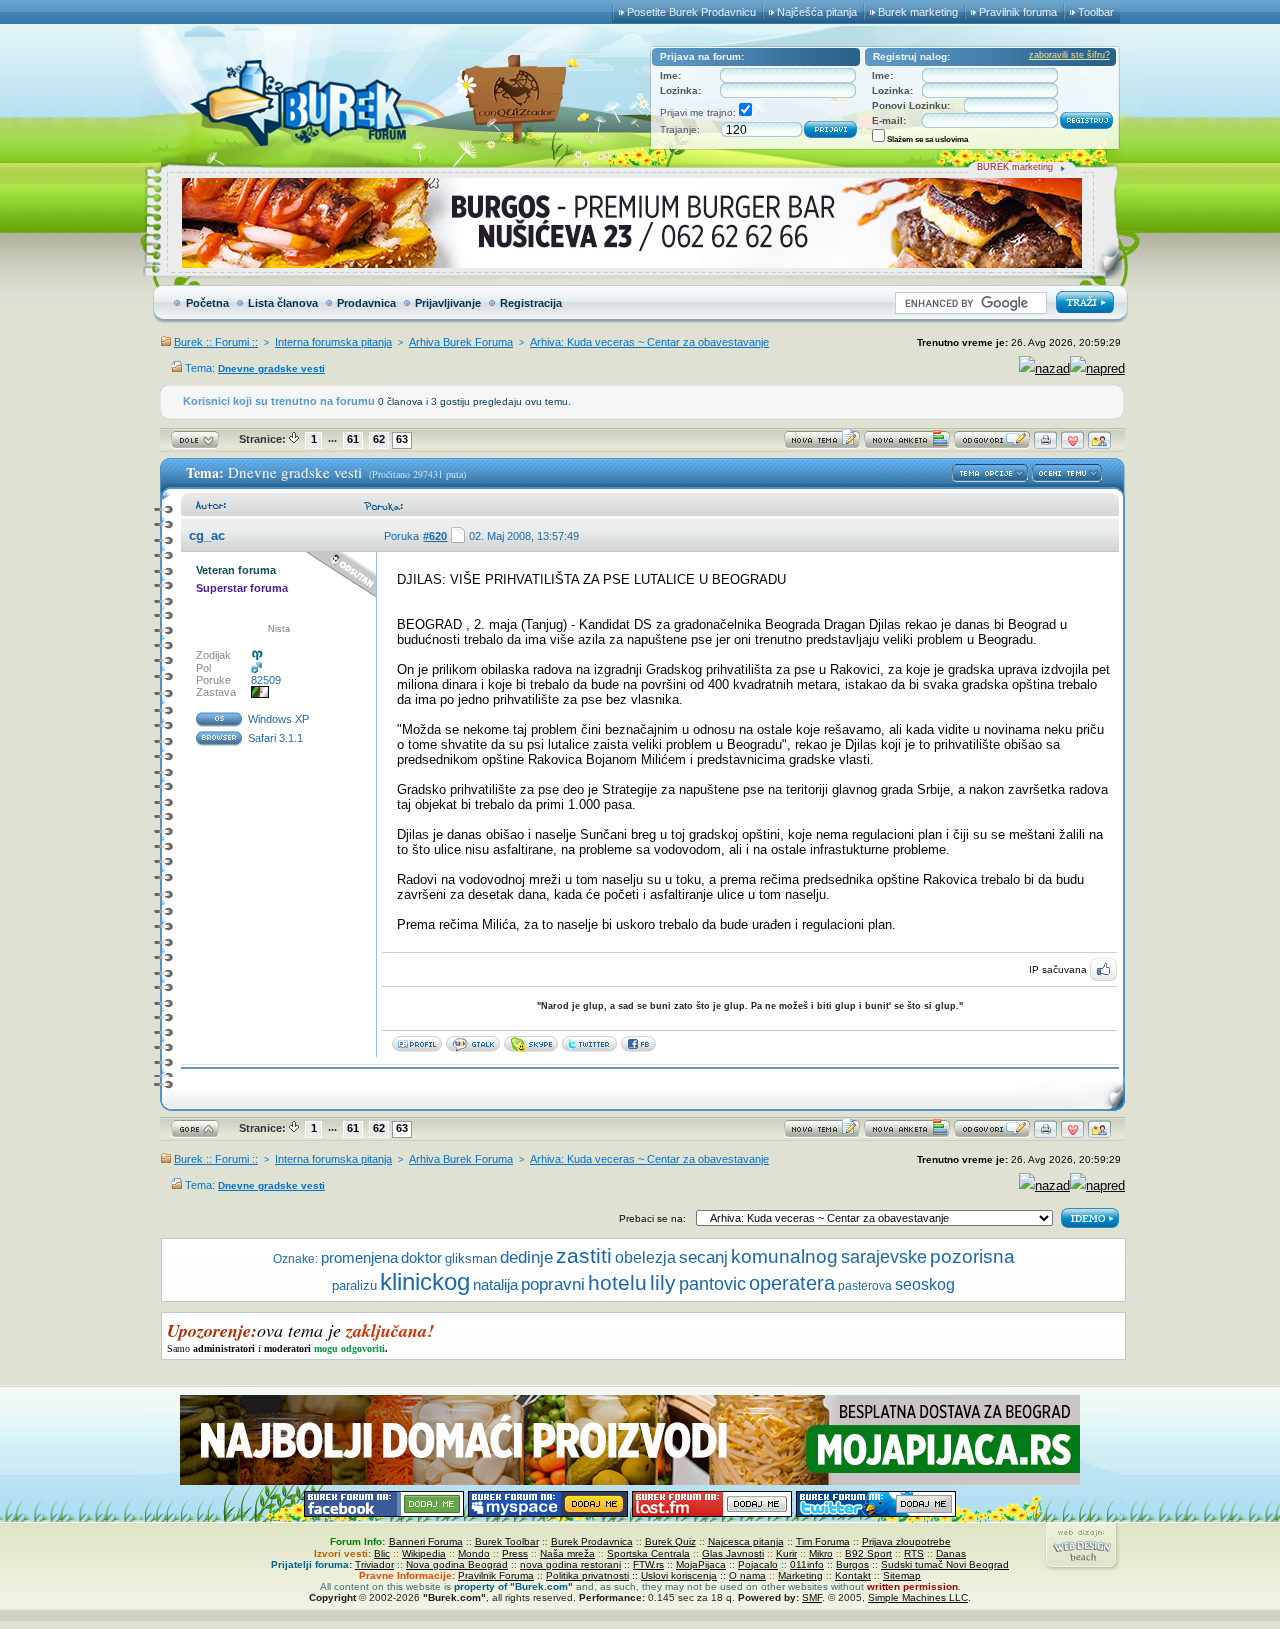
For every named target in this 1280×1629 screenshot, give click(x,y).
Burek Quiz (670, 1541)
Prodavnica (366, 303)
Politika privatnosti (587, 1575)
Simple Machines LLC (918, 1597)
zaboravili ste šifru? (1069, 55)
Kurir (786, 1553)
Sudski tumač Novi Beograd (945, 1564)
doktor (421, 1258)
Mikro (821, 1553)
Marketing (800, 1575)
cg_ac (207, 535)
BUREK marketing (1015, 167)
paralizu (354, 1285)
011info (807, 1564)
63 (402, 439)
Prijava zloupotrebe (906, 1541)
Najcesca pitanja (746, 1541)
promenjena (359, 1258)
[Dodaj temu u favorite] (1072, 444)
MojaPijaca (701, 1564)
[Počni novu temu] (822, 444)
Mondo (474, 1553)
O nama (747, 1575)
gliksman (471, 1258)
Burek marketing (918, 12)
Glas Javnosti (733, 1553)
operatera (792, 1283)
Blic (382, 1553)
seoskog (925, 1284)
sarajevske (884, 1256)
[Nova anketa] (907, 444)
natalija (495, 1285)
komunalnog (784, 1256)
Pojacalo (758, 1564)
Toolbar (1096, 12)
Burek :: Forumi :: (216, 342)
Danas (951, 1553)
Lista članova (283, 303)
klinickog (425, 1281)
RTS (914, 1553)
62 (379, 439)
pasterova (865, 1286)
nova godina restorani (570, 1564)
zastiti (584, 1255)
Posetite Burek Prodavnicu (691, 12)
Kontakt (853, 1575)
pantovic (712, 1284)
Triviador (374, 1564)
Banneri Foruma (426, 1541)
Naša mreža (567, 1553)
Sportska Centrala (648, 1553)
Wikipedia (424, 1553)
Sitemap (902, 1575)
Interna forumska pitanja (333, 342)
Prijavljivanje (448, 303)
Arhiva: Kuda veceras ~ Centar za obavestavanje (649, 342)
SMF (812, 1597)
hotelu (617, 1283)
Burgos (852, 1564)
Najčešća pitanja (817, 12)
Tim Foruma (823, 1541)
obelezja (645, 1257)
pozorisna (972, 1256)
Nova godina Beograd (457, 1564)
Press (515, 1553)
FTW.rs (648, 1564)
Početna (207, 303)
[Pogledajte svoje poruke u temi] (1099, 444)
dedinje (526, 1257)
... (332, 438)
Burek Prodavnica (592, 1541)
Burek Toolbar (507, 1541)
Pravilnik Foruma (496, 1575)
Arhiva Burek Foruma (461, 342)
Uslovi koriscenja (679, 1575)
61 (353, 439)
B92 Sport (868, 1553)
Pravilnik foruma (1018, 12)
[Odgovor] (992, 444)
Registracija (531, 303)
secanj (703, 1257)
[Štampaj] (1045, 444)
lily (663, 1283)
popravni (553, 1284)
